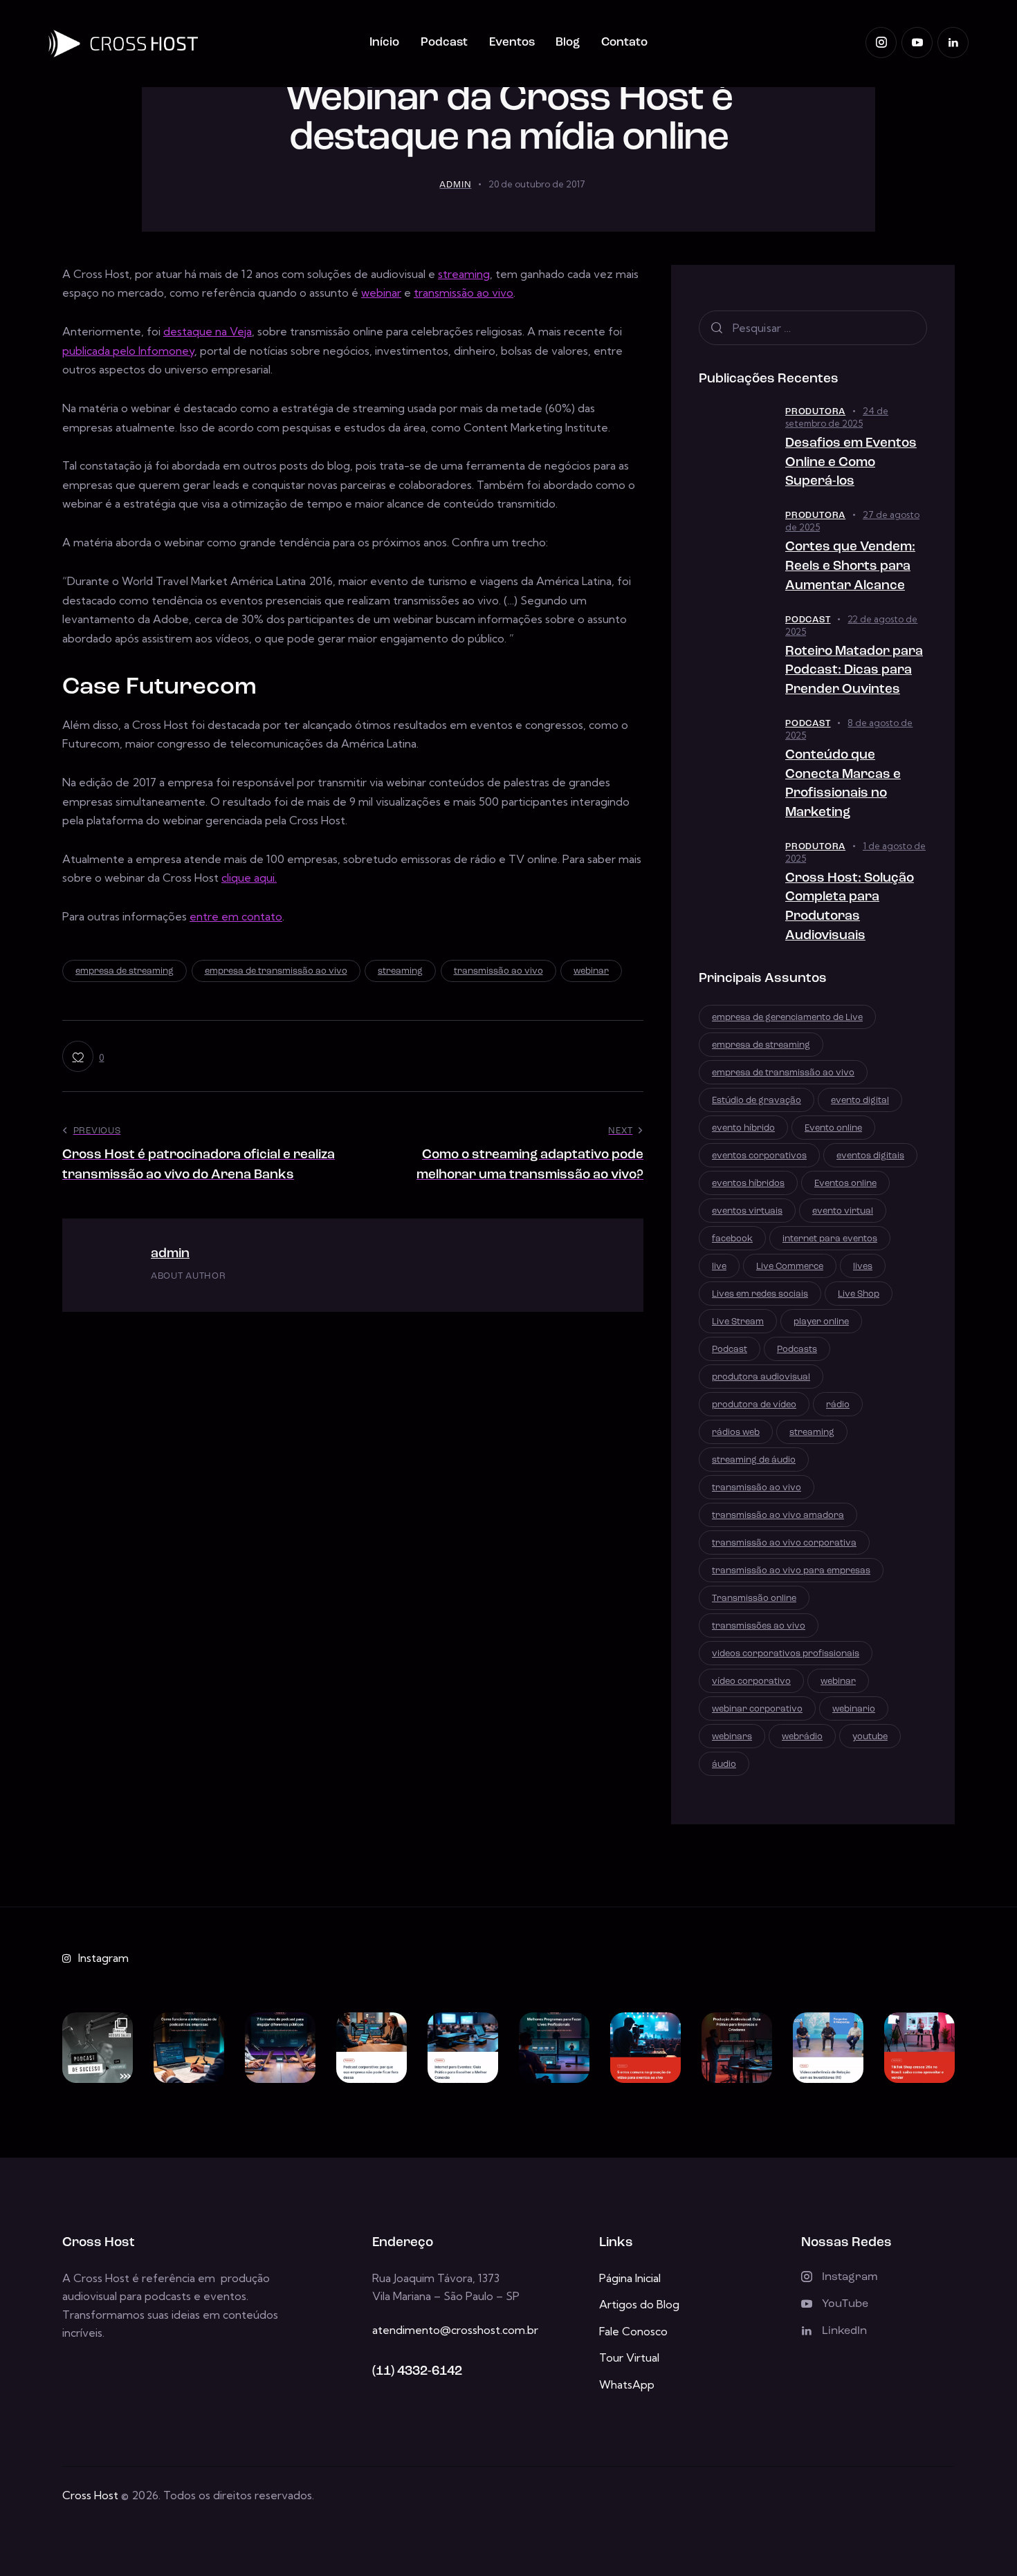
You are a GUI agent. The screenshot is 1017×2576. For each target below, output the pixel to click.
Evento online (833, 1128)
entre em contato (236, 916)
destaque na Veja (208, 331)
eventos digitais (870, 1156)
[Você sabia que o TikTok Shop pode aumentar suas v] (919, 2048)
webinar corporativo (757, 1709)
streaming (464, 274)
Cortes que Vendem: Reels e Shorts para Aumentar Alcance (850, 567)
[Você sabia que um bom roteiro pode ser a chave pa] (189, 2048)
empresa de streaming (125, 971)
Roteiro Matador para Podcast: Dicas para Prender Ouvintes (854, 671)
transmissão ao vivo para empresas (791, 1571)
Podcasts (797, 1350)
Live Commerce (790, 1267)
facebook (732, 1239)
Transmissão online (754, 1599)
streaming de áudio (754, 1460)
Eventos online (845, 1184)
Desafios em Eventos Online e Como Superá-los (851, 463)
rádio (838, 1405)
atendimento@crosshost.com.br (455, 2330)
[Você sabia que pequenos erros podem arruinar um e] (645, 2048)
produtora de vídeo (754, 1405)
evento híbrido (743, 1128)
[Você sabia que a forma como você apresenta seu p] (280, 2048)
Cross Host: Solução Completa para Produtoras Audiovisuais (850, 907)
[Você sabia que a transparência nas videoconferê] (828, 2048)
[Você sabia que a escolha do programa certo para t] (554, 2048)
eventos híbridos (748, 1184)
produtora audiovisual (761, 1377)
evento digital (860, 1101)
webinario (854, 1709)
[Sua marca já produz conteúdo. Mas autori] (98, 2048)
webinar (381, 293)
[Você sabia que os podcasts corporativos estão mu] (372, 2048)
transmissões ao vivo (759, 1626)
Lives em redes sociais (760, 1294)
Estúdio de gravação (757, 1101)
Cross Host (90, 2495)
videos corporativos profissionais (786, 1654)
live (719, 1267)
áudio (724, 1764)
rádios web (736, 1433)
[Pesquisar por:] (813, 328)
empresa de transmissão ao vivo (276, 971)
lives (863, 1267)
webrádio (802, 1737)
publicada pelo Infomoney (128, 351)
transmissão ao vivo (464, 293)
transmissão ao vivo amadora (778, 1516)
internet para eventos (830, 1239)
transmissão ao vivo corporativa (784, 1543)
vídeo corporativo (751, 1681)
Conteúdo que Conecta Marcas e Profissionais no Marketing (843, 784)
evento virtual (843, 1211)
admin (170, 1254)
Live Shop (859, 1294)
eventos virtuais (747, 1211)
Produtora (815, 412)
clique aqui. (249, 878)
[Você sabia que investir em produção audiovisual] (737, 2048)
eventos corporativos (759, 1156)
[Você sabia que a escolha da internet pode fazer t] (463, 2048)
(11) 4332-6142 (417, 2372)
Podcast (808, 620)
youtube (870, 1737)
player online (821, 1322)
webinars (732, 1737)
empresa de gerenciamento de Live (787, 1018)
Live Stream (738, 1322)
